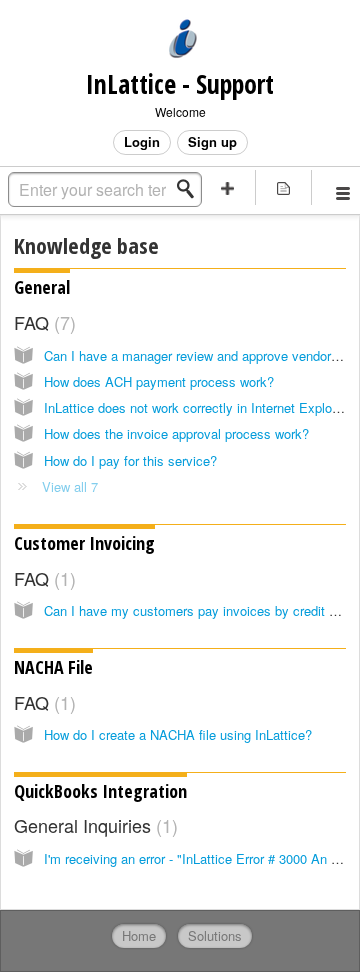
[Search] (191, 189)
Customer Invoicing (84, 543)
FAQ (42, 322)
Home (139, 935)
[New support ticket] (228, 187)
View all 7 (70, 486)
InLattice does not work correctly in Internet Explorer (195, 407)
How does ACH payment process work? (159, 381)
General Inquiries (93, 825)
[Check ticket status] (284, 187)
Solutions (215, 935)
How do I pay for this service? (130, 460)
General (42, 287)
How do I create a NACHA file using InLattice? (178, 734)
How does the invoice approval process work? (176, 433)
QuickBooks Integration (100, 791)
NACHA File (53, 667)
